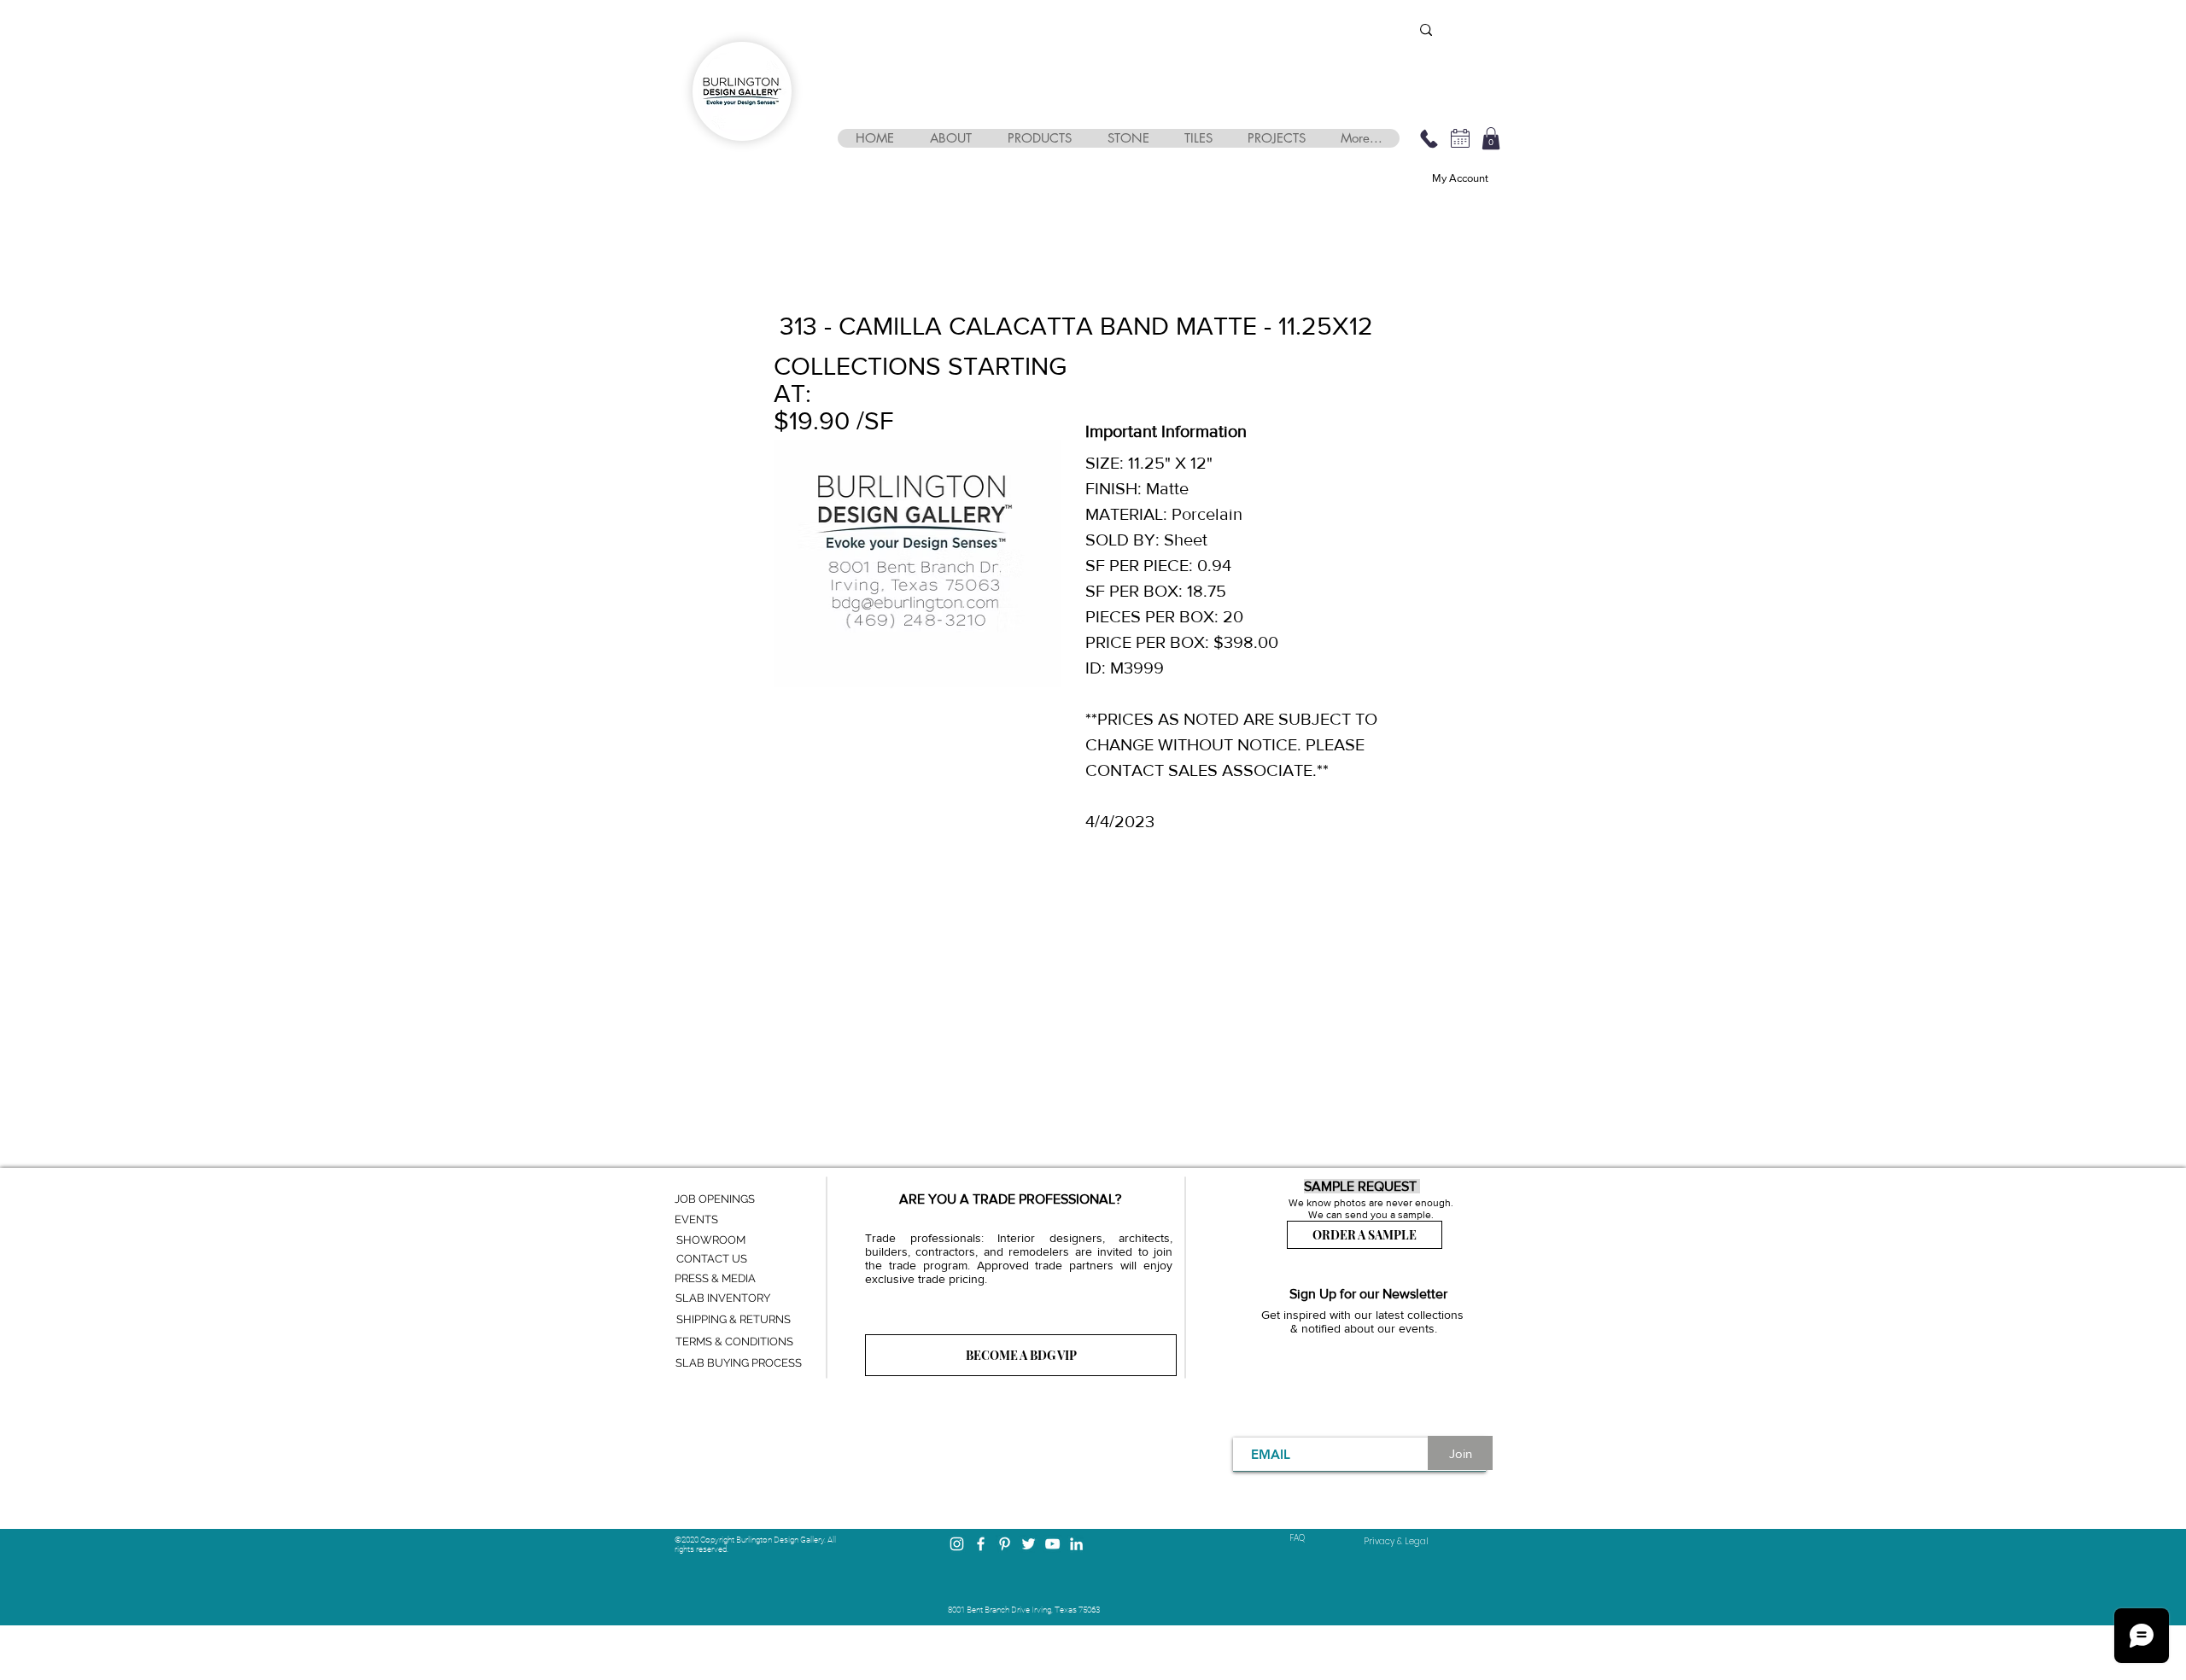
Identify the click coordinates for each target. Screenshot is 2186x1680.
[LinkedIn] (1076, 1544)
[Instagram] (957, 1544)
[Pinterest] (1005, 1544)
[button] (950, 138)
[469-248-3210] (1429, 138)
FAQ (1297, 1538)
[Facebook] (981, 1544)
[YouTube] (1052, 1544)
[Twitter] (1029, 1544)
